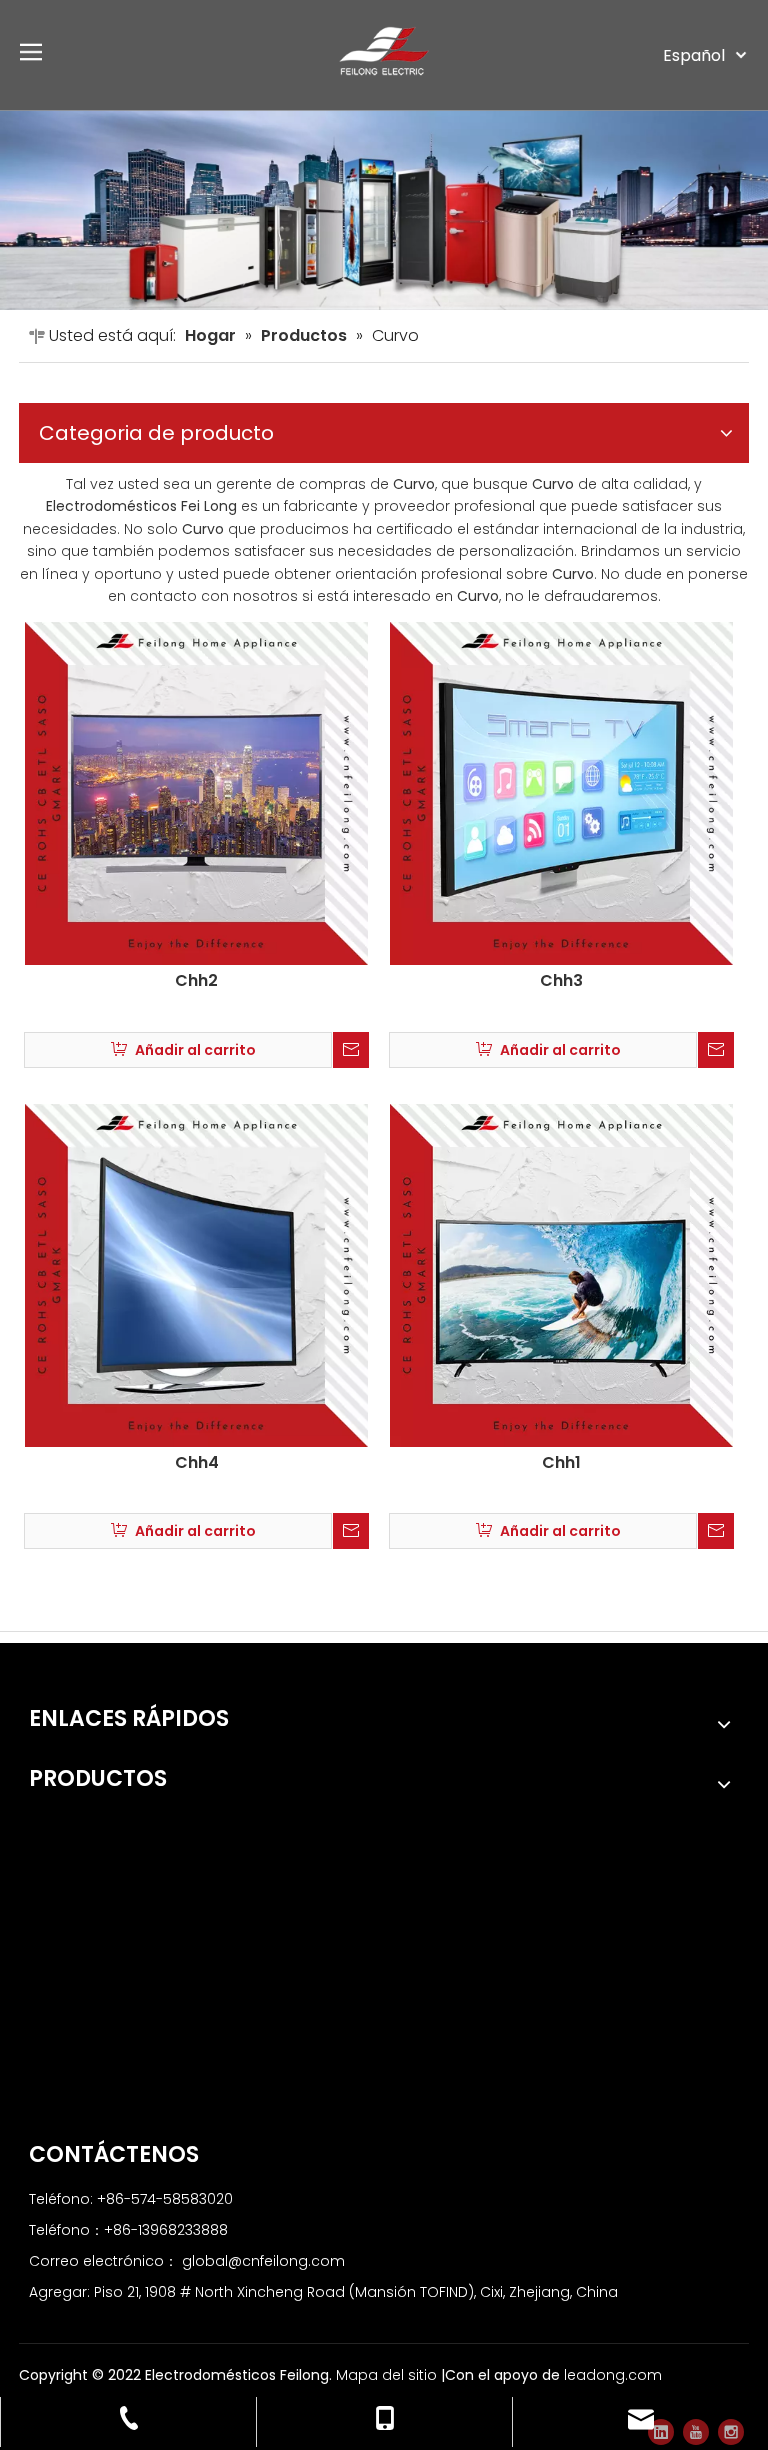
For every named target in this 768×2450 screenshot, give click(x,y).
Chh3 (561, 981)
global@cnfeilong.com (263, 2261)
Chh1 (561, 1463)
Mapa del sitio (388, 2375)
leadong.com (613, 2375)
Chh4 (197, 1463)
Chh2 (196, 981)
